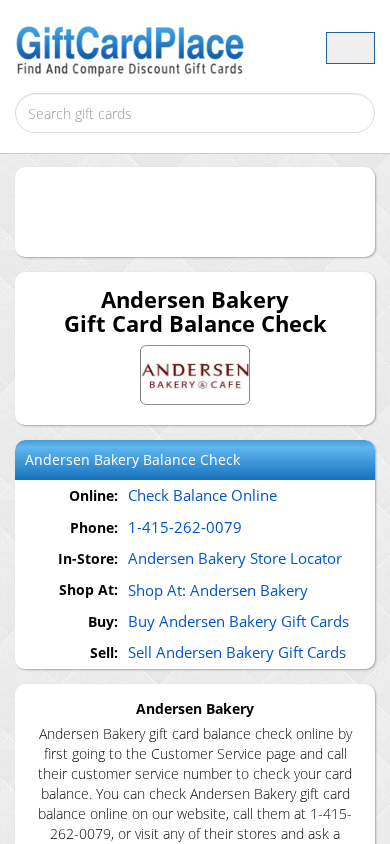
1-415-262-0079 (185, 527)
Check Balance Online (202, 495)
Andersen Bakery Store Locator (235, 558)
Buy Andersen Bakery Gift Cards (238, 621)
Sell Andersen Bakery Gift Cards (237, 652)
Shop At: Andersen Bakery (218, 590)
